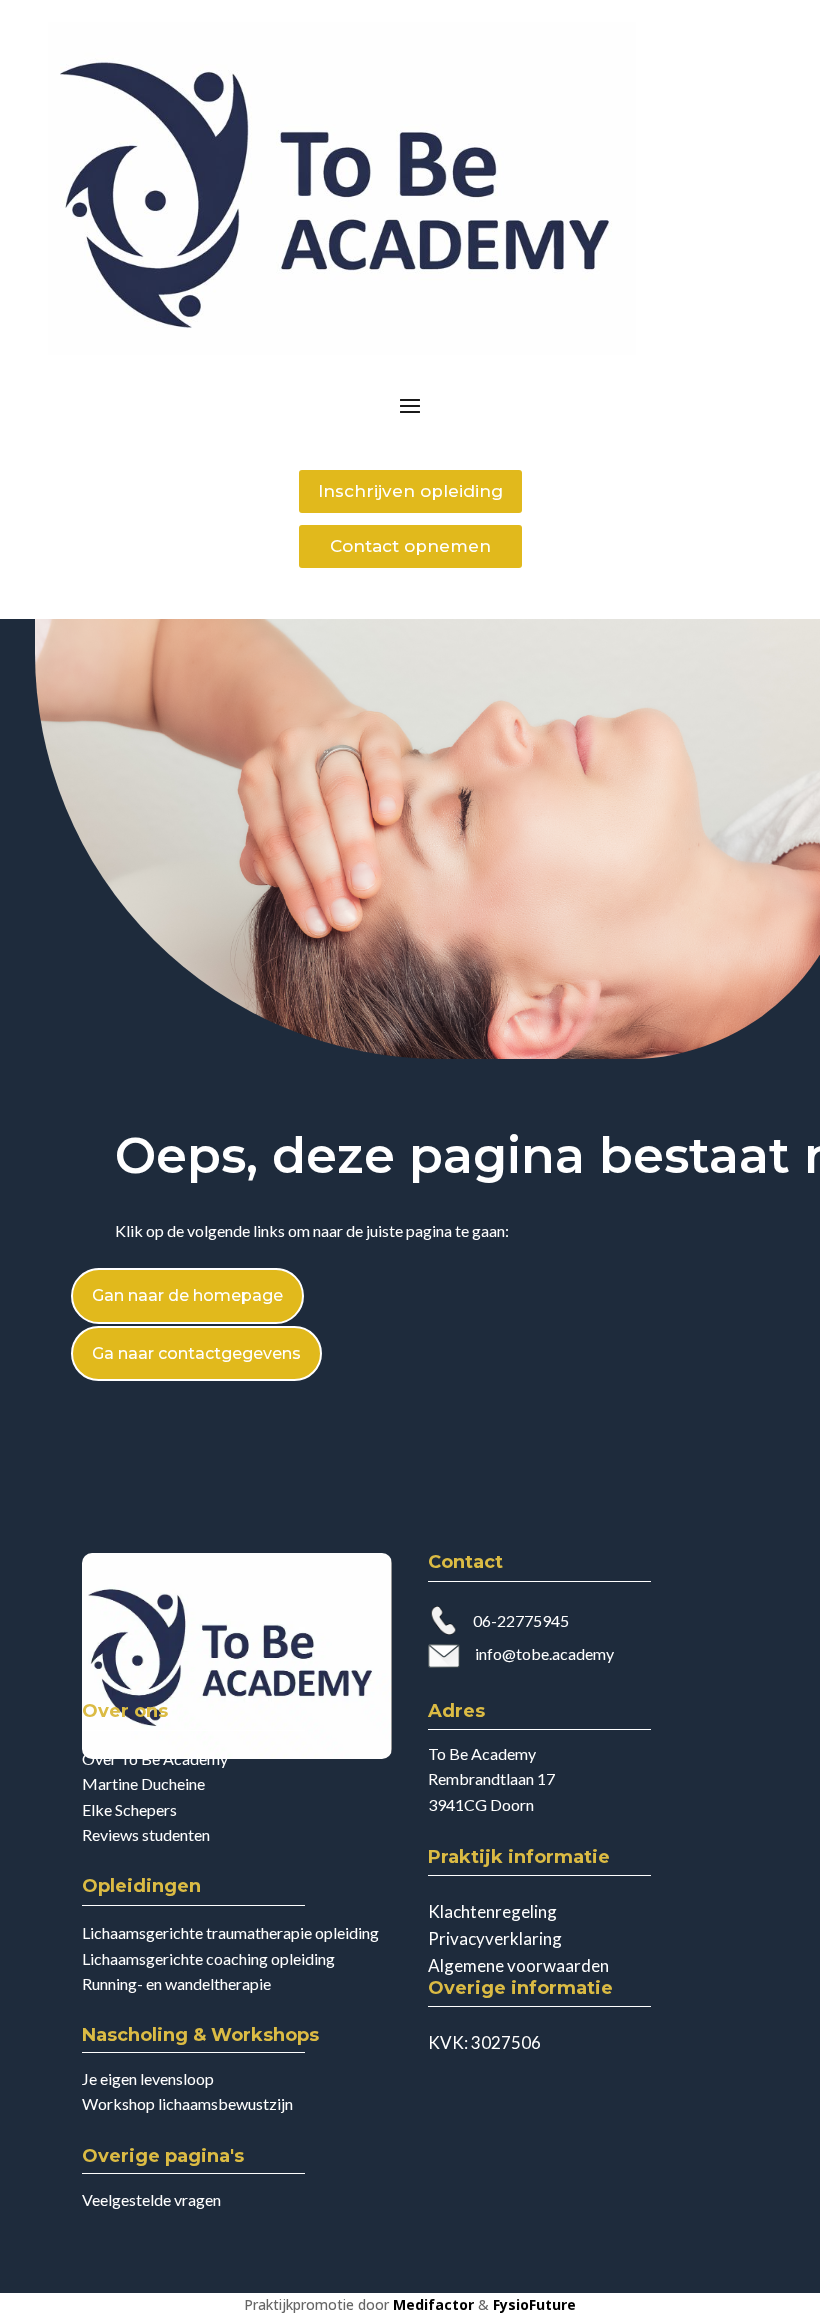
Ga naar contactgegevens (196, 1353)
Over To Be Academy (155, 1758)
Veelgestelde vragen (151, 2199)
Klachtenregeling (492, 1911)
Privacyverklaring (495, 1938)
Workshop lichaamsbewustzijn (187, 2103)
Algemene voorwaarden (518, 1965)
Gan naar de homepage (187, 1295)
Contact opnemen (410, 546)
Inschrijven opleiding (410, 491)
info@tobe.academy (544, 1653)
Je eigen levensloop (148, 2078)
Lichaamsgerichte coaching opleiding (208, 1958)
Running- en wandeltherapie (176, 1983)
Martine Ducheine (143, 1783)
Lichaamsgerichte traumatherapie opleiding (230, 1932)
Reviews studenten (146, 1834)
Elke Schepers (129, 1809)
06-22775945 (521, 1620)
